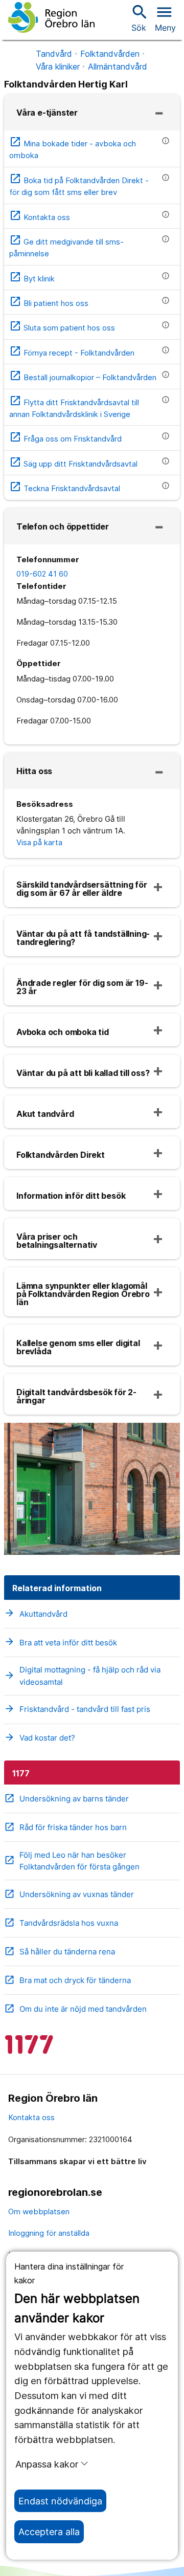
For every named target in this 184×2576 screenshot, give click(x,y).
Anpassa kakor (47, 2464)
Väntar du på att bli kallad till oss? (83, 1073)
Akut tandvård (45, 1114)
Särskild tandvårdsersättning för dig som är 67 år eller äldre (82, 889)
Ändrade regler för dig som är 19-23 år (82, 987)
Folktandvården (110, 54)
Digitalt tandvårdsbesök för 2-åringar (76, 1396)
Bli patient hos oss (49, 303)
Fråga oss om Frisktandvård (65, 439)
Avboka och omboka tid (63, 1032)
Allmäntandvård (118, 67)
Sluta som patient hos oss (62, 328)
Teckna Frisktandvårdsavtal (65, 488)
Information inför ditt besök (71, 1196)
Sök (139, 18)
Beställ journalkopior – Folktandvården (83, 377)
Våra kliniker (58, 67)
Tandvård (54, 54)
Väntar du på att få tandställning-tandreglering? (83, 938)
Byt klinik (32, 279)
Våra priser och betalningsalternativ (57, 1241)
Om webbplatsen (39, 2211)
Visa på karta (39, 842)
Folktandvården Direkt (61, 1155)
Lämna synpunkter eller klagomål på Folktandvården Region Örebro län (83, 1294)
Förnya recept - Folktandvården (72, 353)
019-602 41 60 (42, 574)
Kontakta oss (40, 217)
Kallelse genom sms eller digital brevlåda (78, 1347)
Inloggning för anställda (49, 2233)
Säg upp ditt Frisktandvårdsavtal (73, 464)
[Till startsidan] (51, 17)
